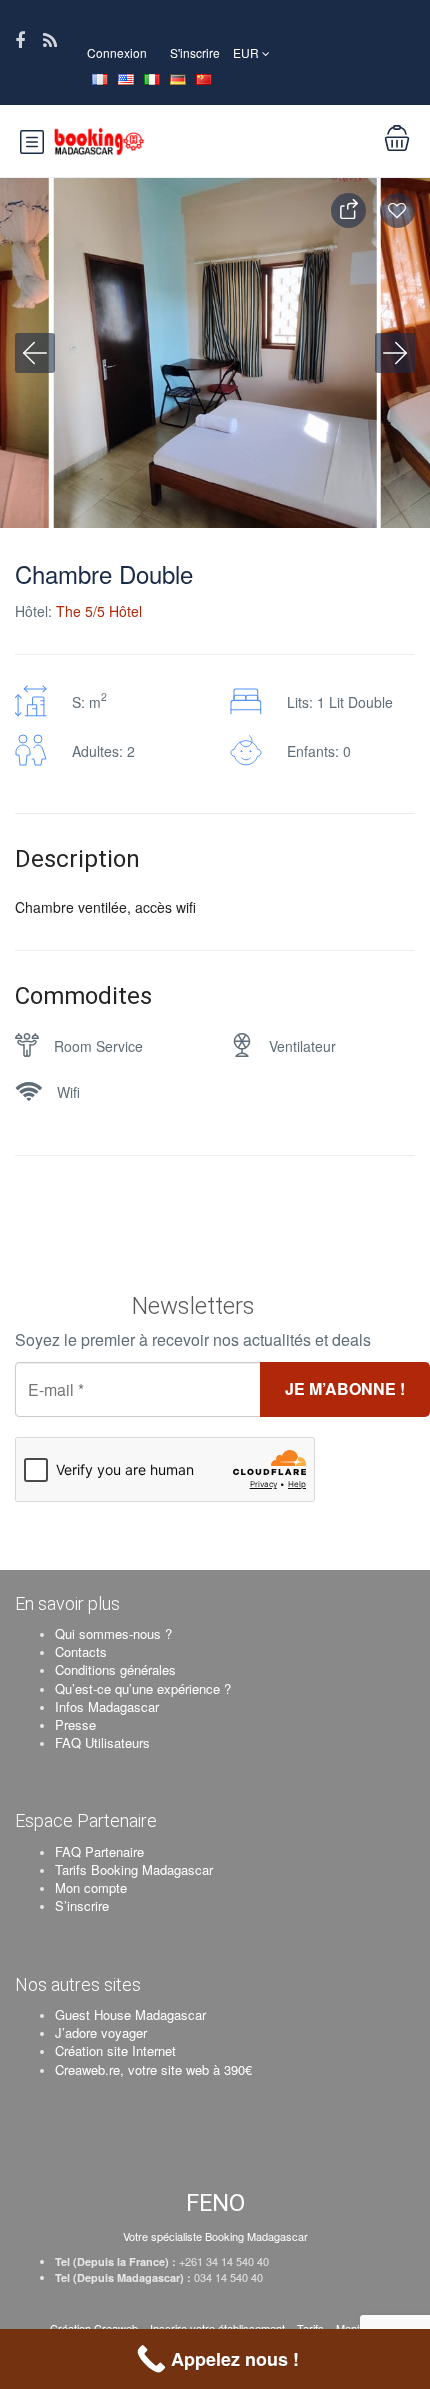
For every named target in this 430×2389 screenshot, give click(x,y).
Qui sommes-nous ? (113, 1633)
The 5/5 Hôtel (99, 611)
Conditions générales (115, 1669)
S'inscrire (195, 52)
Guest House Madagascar (130, 2014)
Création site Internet (115, 2050)
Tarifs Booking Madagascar (134, 1869)
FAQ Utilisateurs (102, 1742)
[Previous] (35, 353)
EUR (247, 52)
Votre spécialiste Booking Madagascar (215, 2236)
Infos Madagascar (107, 1706)
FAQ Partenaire (99, 1851)
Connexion (117, 52)
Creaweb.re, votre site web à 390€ (153, 2069)
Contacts (81, 1651)
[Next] (395, 353)
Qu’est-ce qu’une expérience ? (143, 1688)
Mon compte (91, 1887)
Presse (75, 1724)
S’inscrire (82, 1905)
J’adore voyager (101, 2032)
